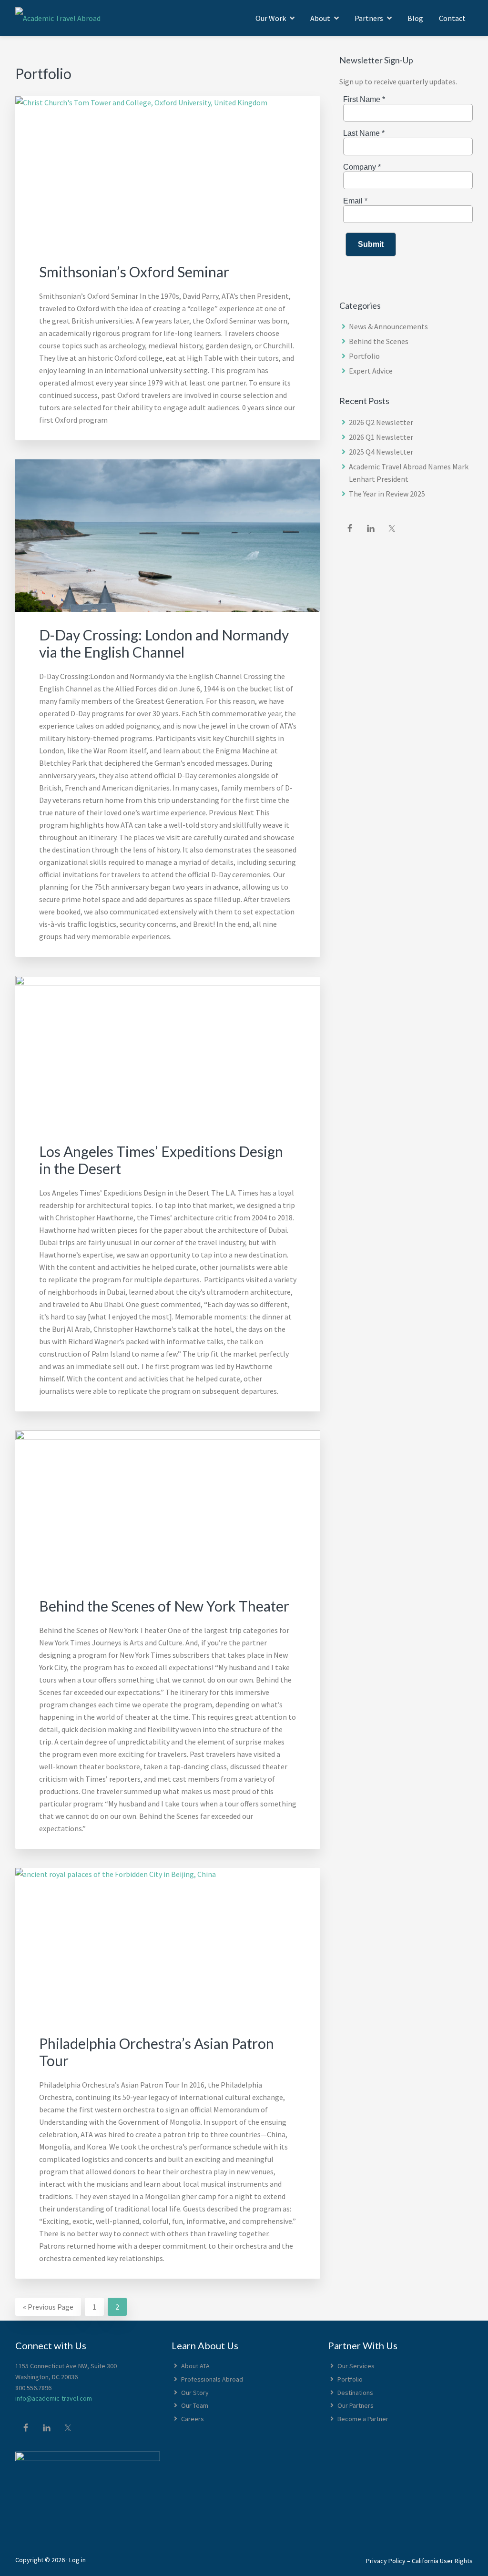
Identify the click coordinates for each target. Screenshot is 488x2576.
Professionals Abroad (212, 2379)
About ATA (195, 2366)
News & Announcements (388, 326)
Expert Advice (371, 371)
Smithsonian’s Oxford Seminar (134, 272)
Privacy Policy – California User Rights (419, 2561)
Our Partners (356, 2405)
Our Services (356, 2366)
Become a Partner (363, 2419)
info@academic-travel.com (54, 2398)
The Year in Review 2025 (387, 494)
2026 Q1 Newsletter (381, 437)
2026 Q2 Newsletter (381, 422)
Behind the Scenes (379, 341)
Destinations (355, 2393)
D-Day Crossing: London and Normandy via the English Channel (164, 643)
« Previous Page (48, 2305)
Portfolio (364, 356)
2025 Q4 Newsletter (381, 452)
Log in (77, 2560)
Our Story (195, 2393)
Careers (193, 2419)
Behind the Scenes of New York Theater (164, 1606)
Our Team (195, 2405)
